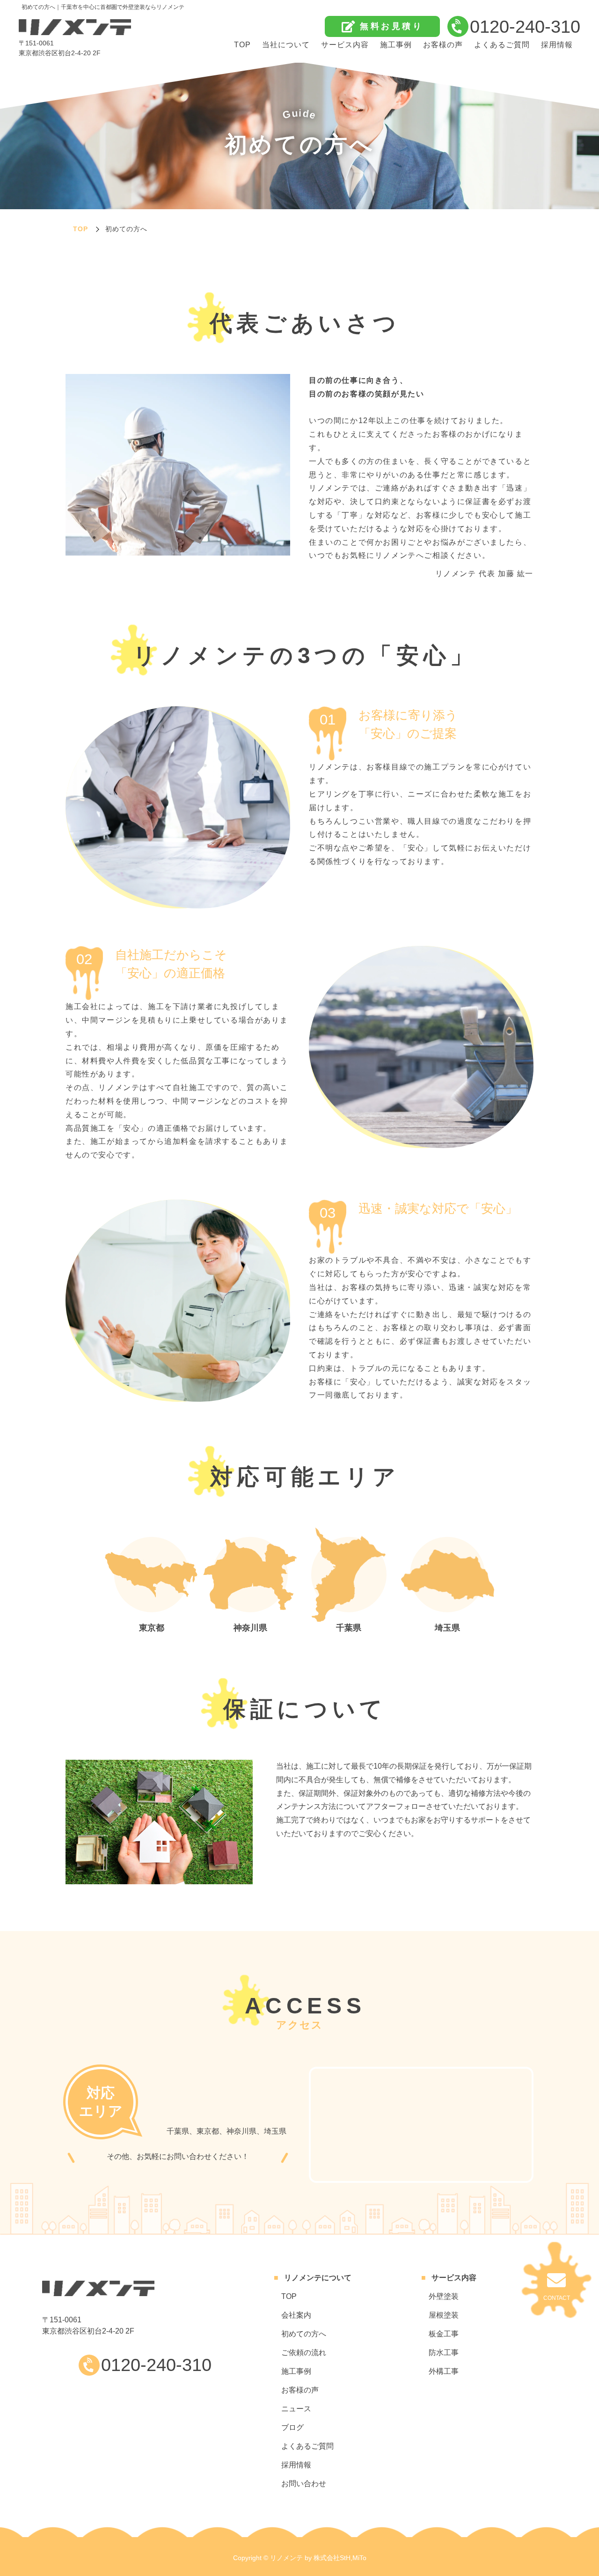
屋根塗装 (444, 2315)
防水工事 (444, 2353)
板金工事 (444, 2334)
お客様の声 (443, 45)
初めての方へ (304, 2334)
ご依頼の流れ (304, 2353)
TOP (242, 45)
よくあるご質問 (502, 45)
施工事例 (396, 45)
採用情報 (557, 45)
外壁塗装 (444, 2296)
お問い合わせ (304, 2484)
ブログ (292, 2427)
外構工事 (444, 2371)
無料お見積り (391, 26)
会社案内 (296, 2315)
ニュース (296, 2409)
